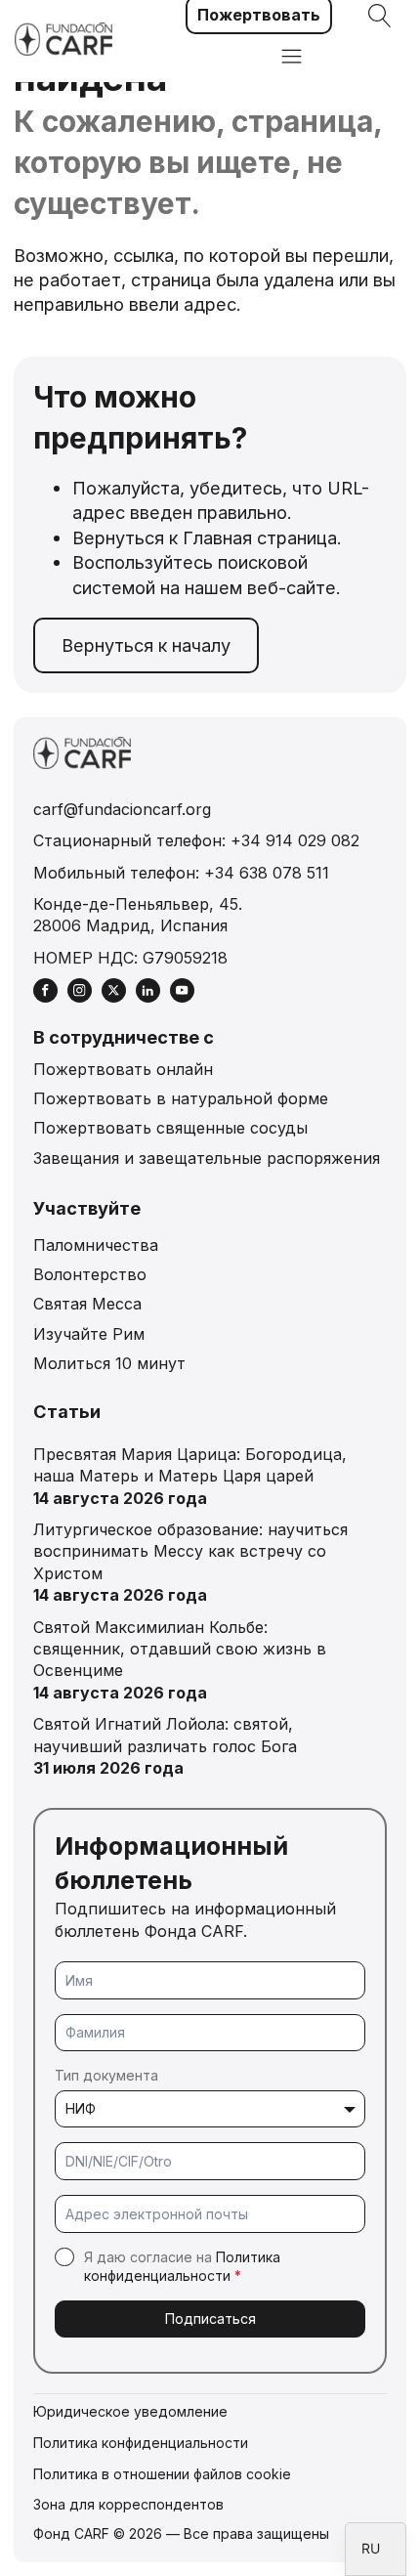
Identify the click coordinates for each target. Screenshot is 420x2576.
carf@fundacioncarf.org (122, 809)
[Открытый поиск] (380, 16)
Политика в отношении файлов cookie (162, 2474)
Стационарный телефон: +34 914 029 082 (196, 840)
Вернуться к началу (146, 645)
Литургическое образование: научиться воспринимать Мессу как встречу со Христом (190, 1551)
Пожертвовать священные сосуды (170, 1128)
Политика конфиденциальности (141, 2443)
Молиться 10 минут (109, 1363)
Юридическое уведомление (130, 2411)
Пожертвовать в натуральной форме (181, 1098)
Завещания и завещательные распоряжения (207, 1158)
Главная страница (260, 537)
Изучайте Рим (89, 1334)
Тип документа (106, 2075)
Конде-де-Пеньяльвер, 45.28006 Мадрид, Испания (138, 915)
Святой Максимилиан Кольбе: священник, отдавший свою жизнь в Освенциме (180, 1649)
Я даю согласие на (182, 2267)
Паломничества (96, 1245)
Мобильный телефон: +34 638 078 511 (181, 873)
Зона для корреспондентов (128, 2504)
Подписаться (210, 2318)
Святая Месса (87, 1304)
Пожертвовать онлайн (123, 1069)
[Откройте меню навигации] (292, 58)
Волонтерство (90, 1274)
